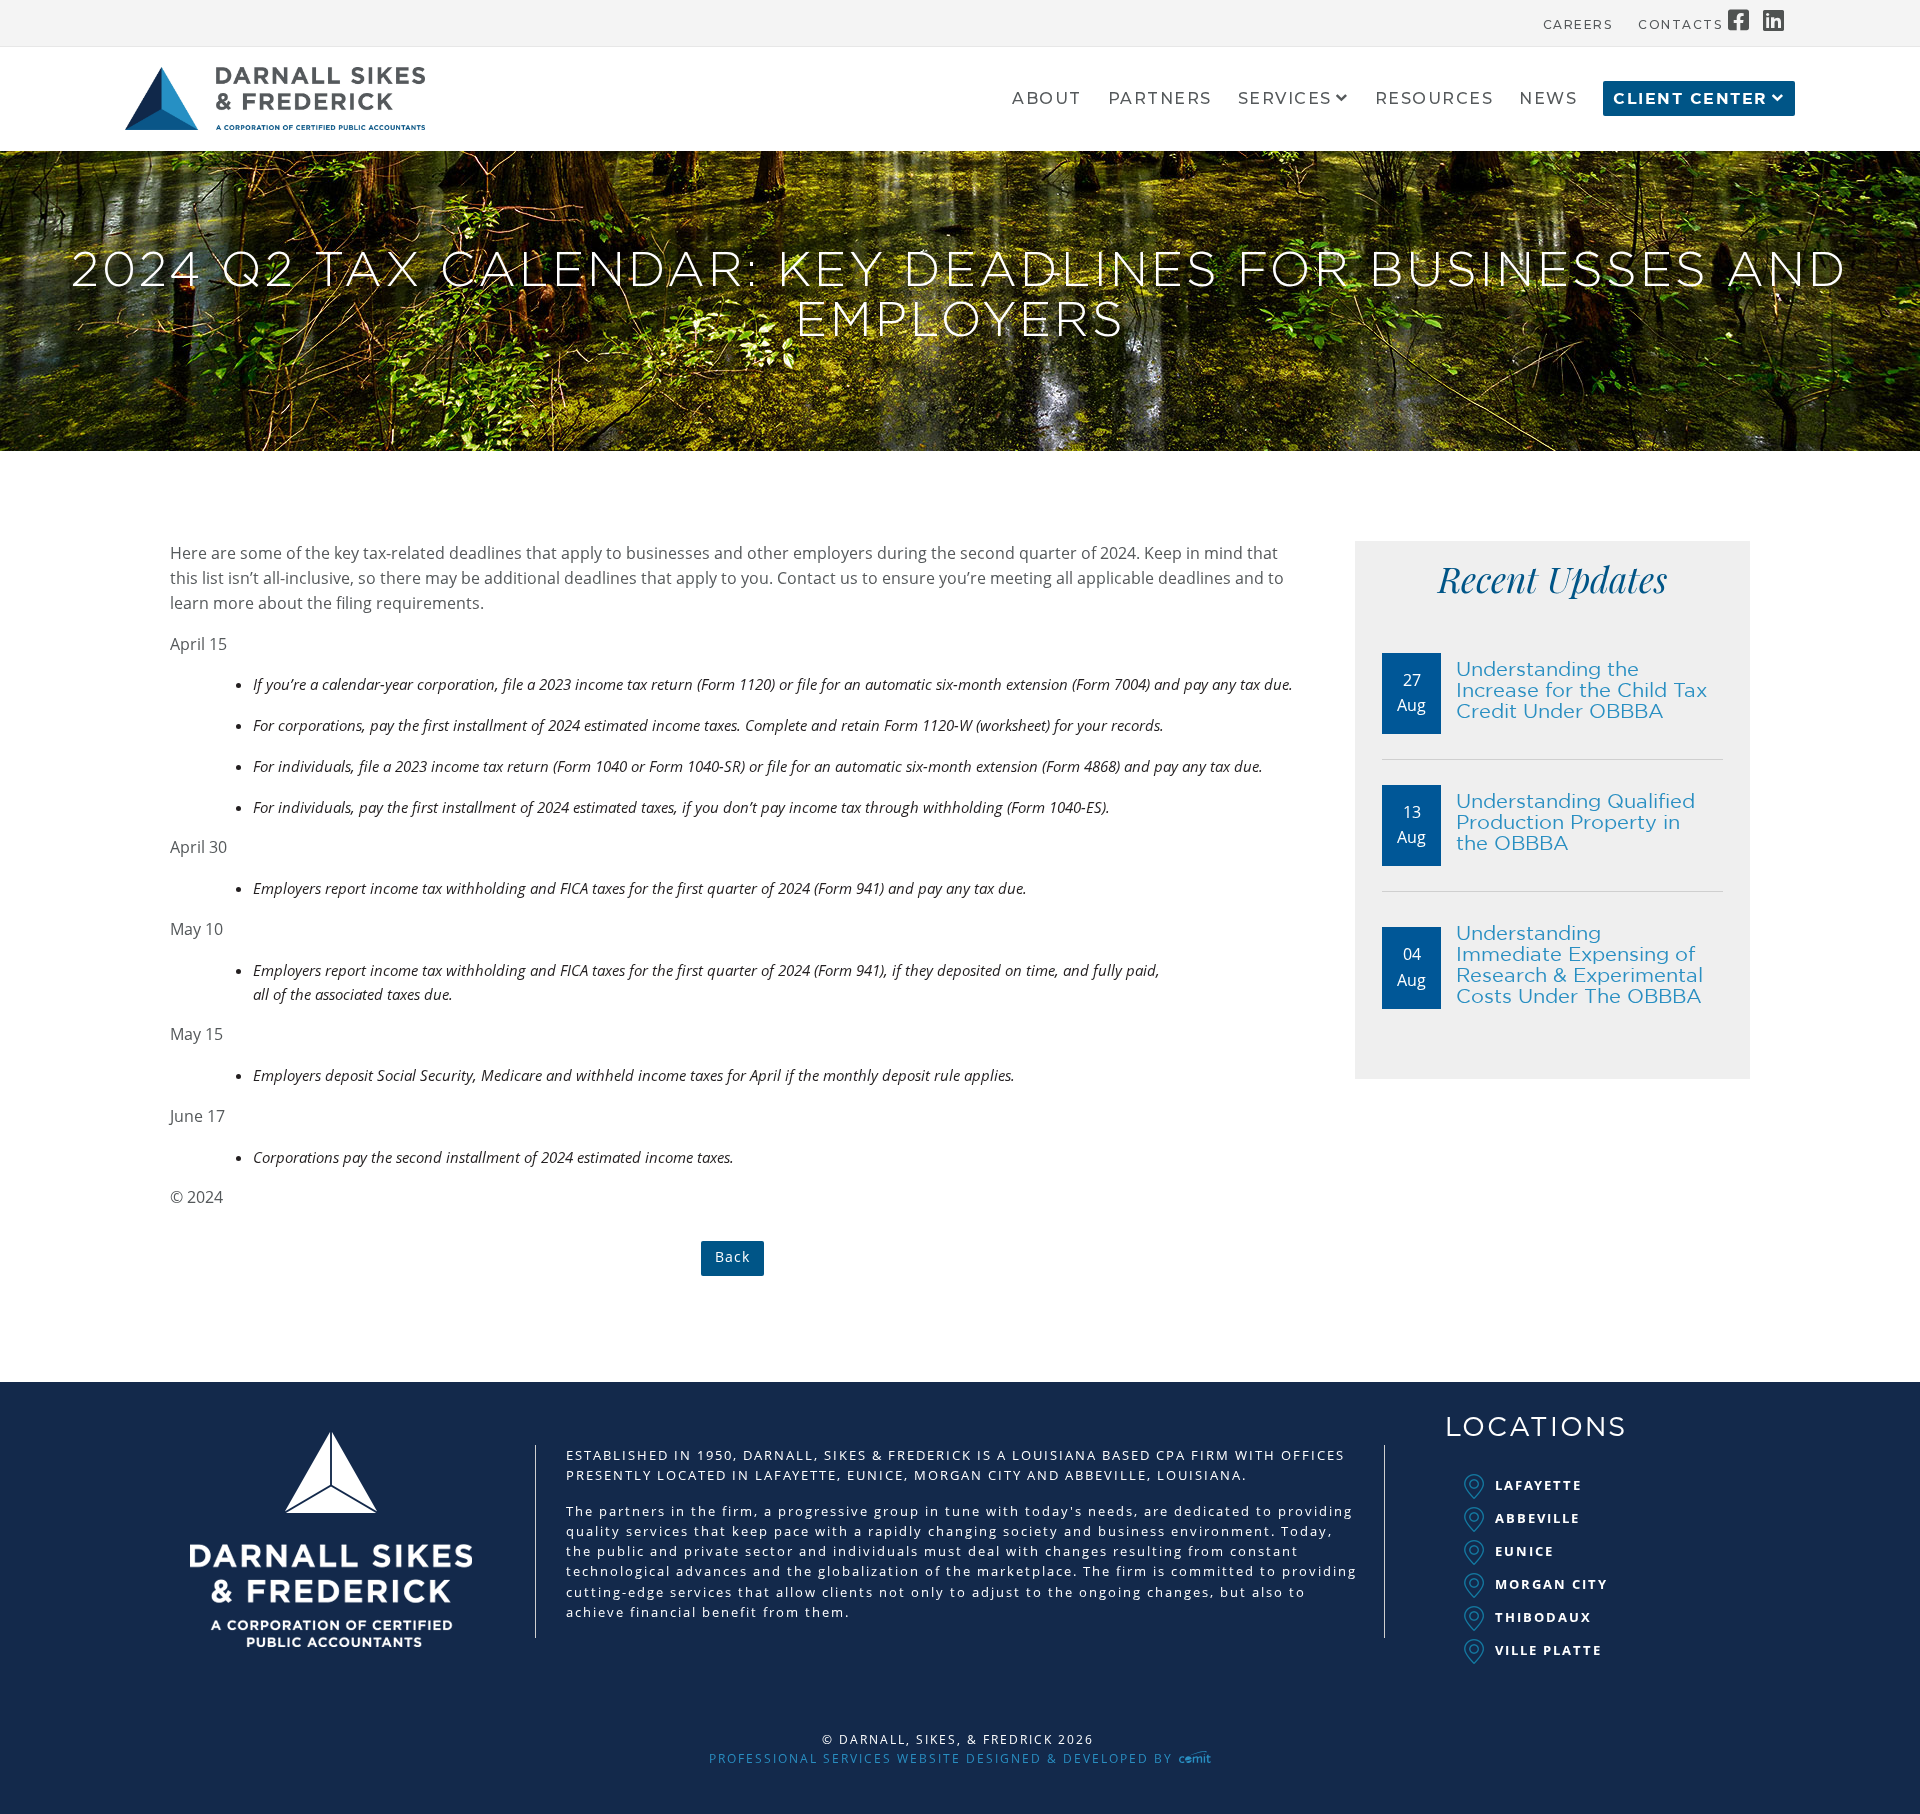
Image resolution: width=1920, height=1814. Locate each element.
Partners (1160, 99)
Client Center (1690, 99)
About (1047, 99)
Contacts (1680, 25)
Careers (1578, 25)
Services (1285, 99)
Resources (1434, 99)
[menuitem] (1578, 20)
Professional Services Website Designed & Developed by (943, 1758)
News (1548, 99)
